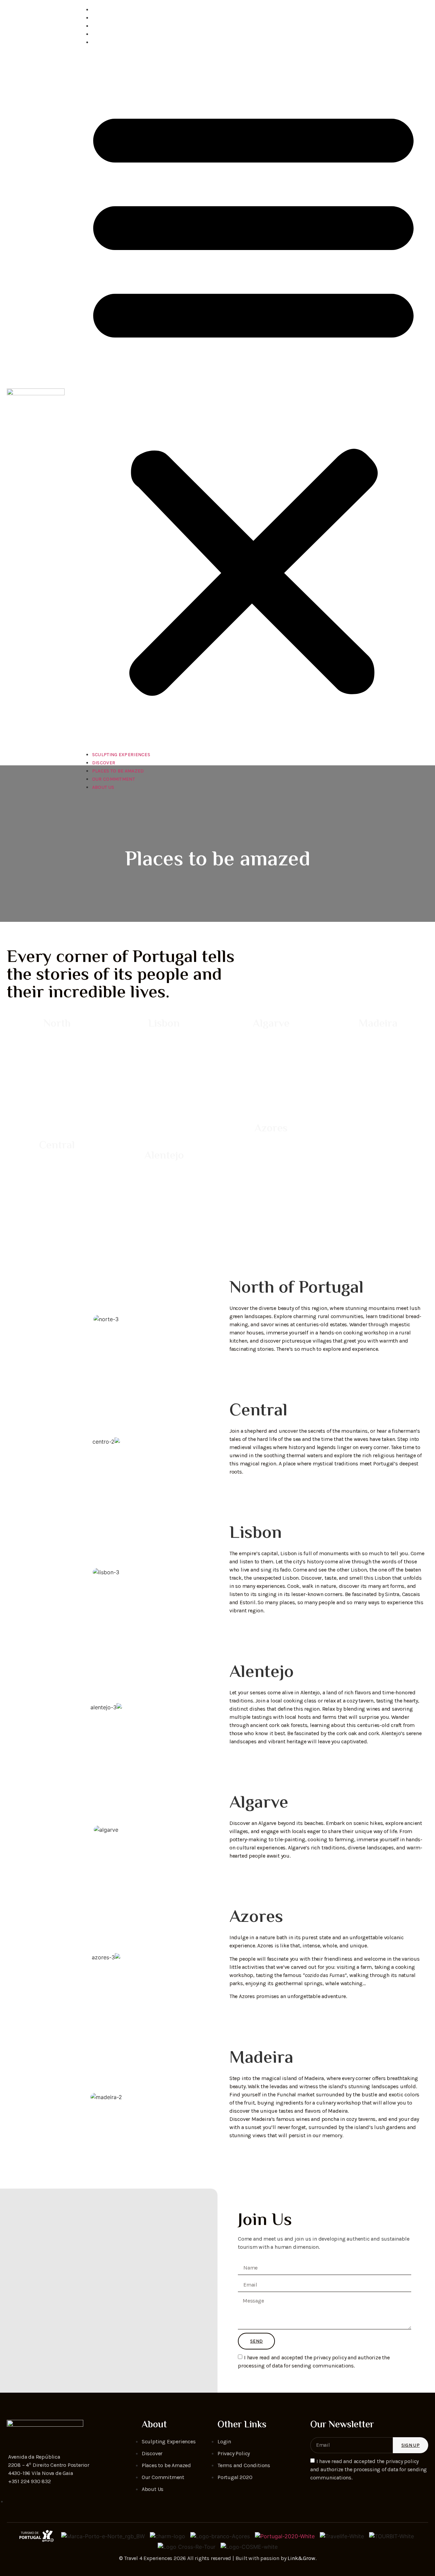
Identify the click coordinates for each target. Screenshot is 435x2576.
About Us (109, 42)
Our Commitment (119, 34)
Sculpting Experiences (127, 10)
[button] (253, 398)
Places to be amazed (124, 26)
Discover (109, 18)
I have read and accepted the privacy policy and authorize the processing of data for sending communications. (369, 2469)
